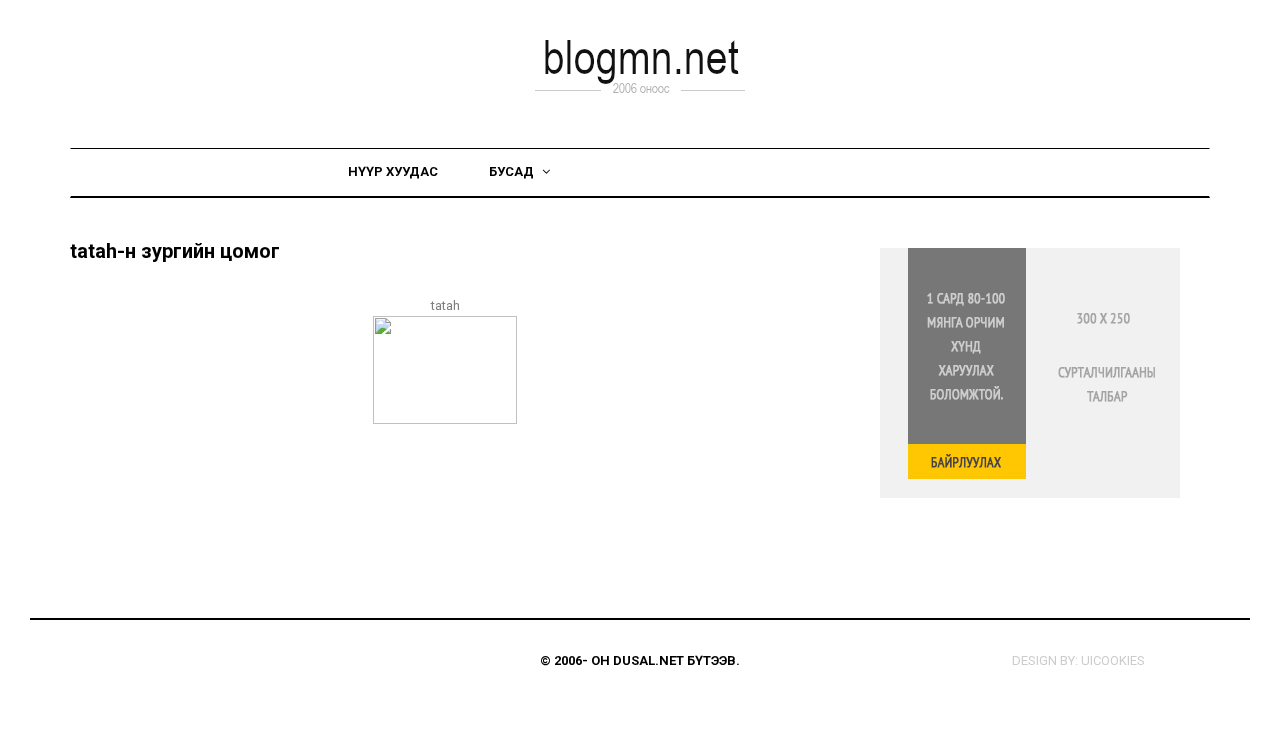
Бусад (513, 171)
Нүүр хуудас (393, 171)
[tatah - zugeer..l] (445, 368)
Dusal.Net (648, 660)
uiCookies (1113, 660)
